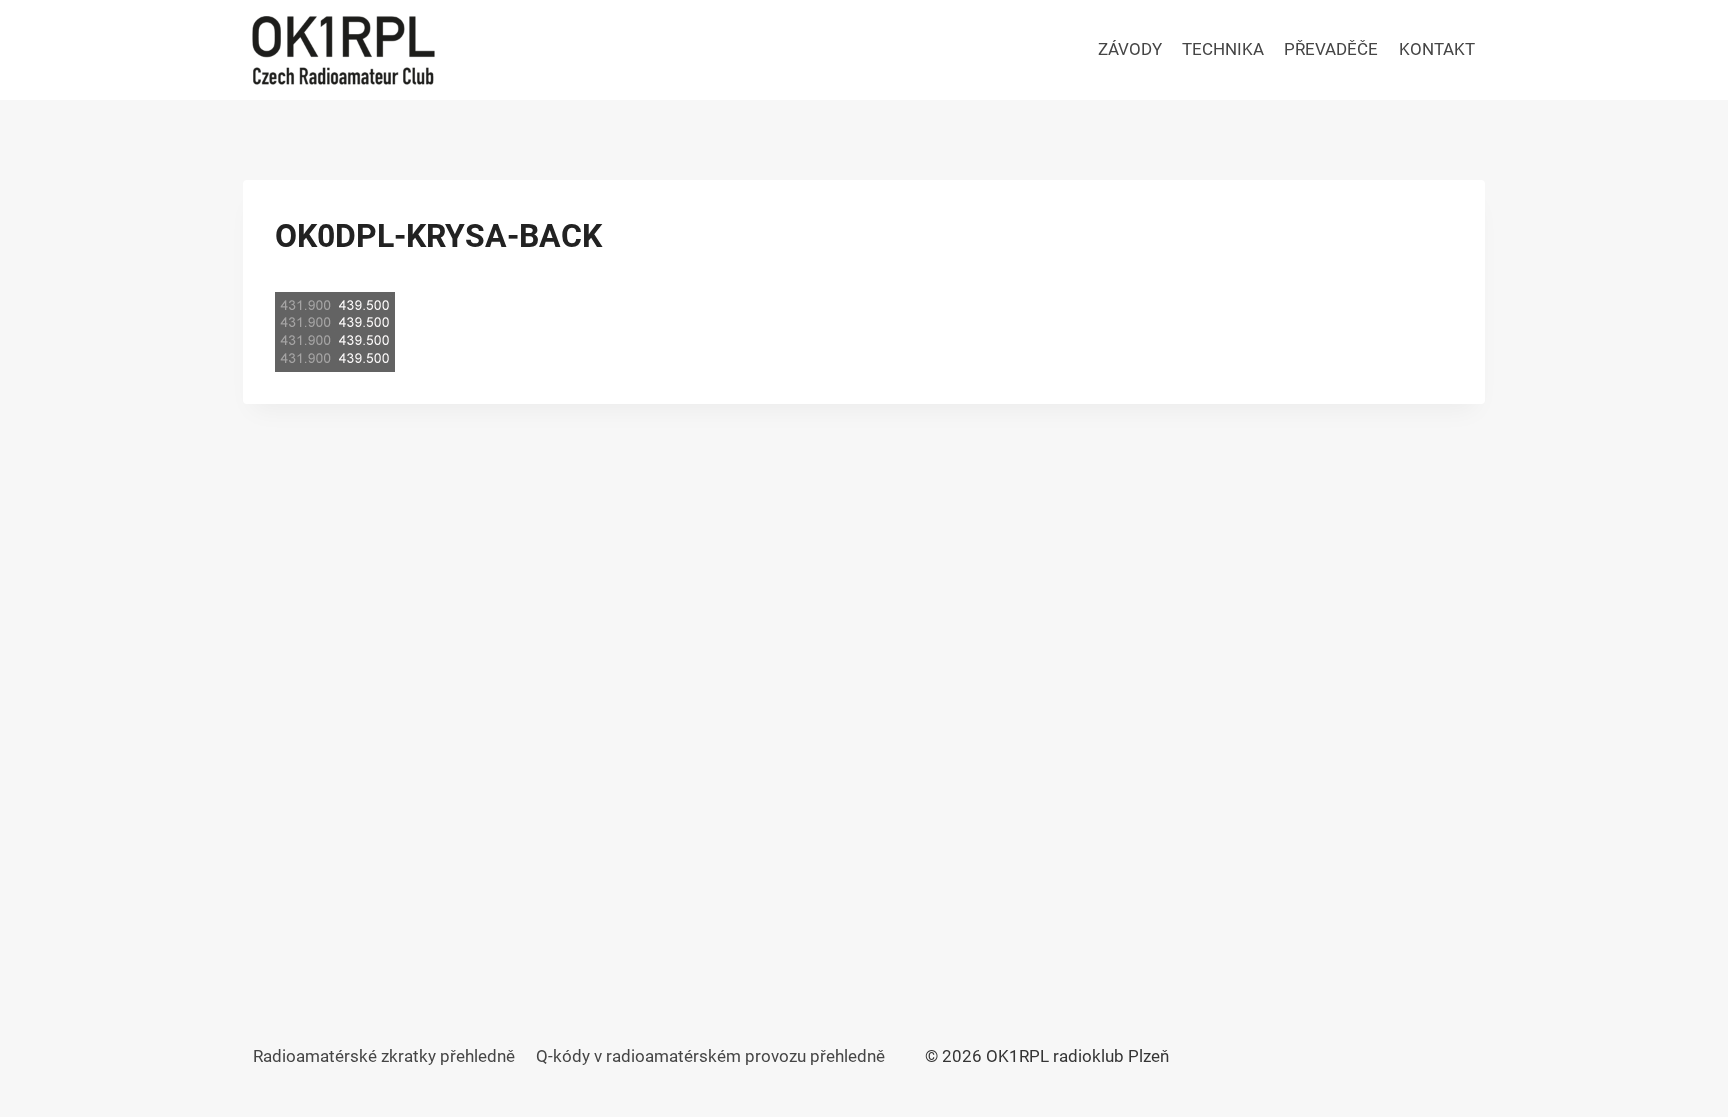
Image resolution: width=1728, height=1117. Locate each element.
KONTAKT (1437, 49)
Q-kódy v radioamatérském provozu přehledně (710, 1056)
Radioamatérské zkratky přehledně (384, 1056)
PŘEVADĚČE (1331, 49)
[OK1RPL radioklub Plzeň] (343, 50)
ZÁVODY (1130, 49)
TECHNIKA (1223, 49)
